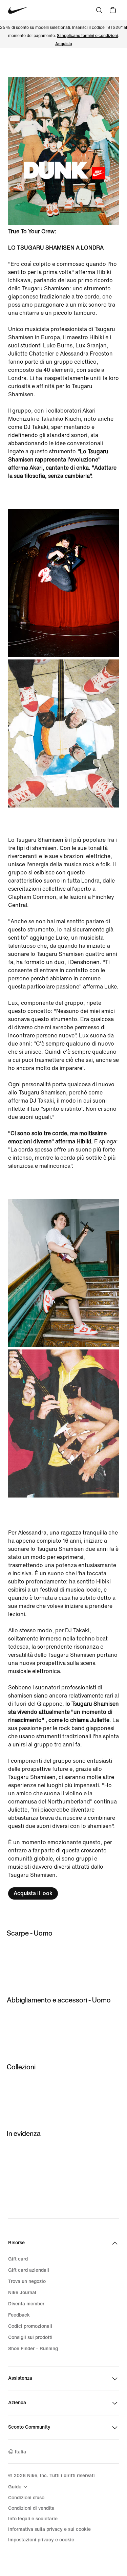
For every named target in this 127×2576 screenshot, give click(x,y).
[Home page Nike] (18, 10)
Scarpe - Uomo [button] (30, 1933)
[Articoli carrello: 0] (113, 10)
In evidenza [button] (24, 2133)
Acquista (64, 44)
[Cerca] (99, 10)
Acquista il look (33, 1893)
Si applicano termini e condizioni (87, 36)
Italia (20, 2452)
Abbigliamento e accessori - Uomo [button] (59, 2000)
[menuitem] (19, 2487)
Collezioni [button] (21, 2067)
